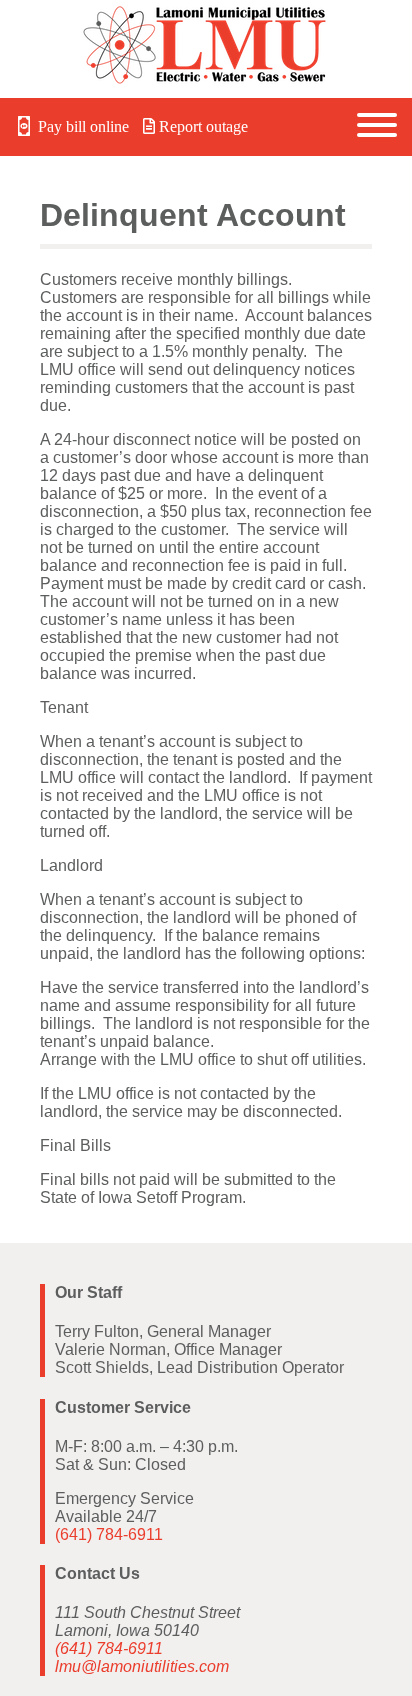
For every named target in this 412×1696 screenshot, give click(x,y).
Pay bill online (81, 126)
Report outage (201, 126)
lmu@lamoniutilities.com (142, 1666)
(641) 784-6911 (109, 1534)
